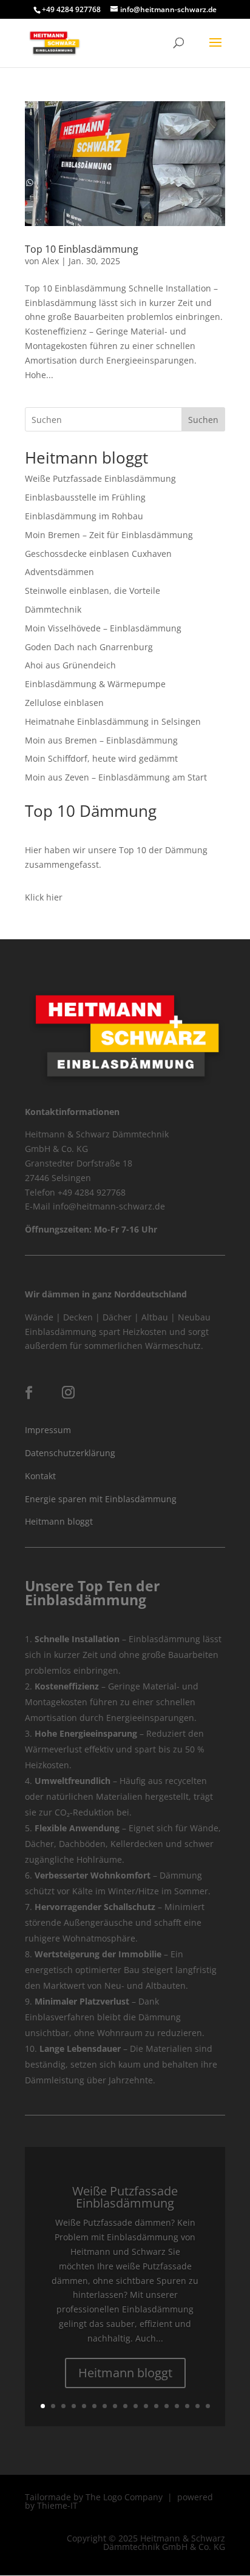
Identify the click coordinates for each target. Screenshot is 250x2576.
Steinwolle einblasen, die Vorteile (93, 591)
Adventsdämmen (59, 572)
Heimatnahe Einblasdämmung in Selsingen (113, 721)
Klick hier (44, 897)
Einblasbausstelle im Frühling (85, 497)
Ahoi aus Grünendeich (70, 665)
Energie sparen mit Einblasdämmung (101, 1499)
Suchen (203, 420)
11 (146, 2406)
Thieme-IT (57, 2505)
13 (167, 2406)
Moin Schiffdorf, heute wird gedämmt (101, 758)
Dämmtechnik (53, 609)
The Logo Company (124, 2497)
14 (177, 2406)
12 (156, 2406)
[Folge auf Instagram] (69, 1393)
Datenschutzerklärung (70, 1453)
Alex (50, 261)
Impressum (48, 1430)
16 (198, 2406)
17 (208, 2406)
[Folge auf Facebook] (29, 1393)
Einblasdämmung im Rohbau (84, 516)
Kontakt (40, 1476)
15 (187, 2406)
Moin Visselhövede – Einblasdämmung (103, 628)
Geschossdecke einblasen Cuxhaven (98, 554)
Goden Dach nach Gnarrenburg (89, 647)
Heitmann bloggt (59, 1521)
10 (136, 2406)
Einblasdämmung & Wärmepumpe (95, 684)
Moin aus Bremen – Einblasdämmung (101, 740)
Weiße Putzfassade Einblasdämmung (100, 478)
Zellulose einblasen (64, 703)
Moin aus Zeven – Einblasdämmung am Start (116, 777)
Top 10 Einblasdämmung (82, 249)
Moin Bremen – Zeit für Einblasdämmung (109, 535)
